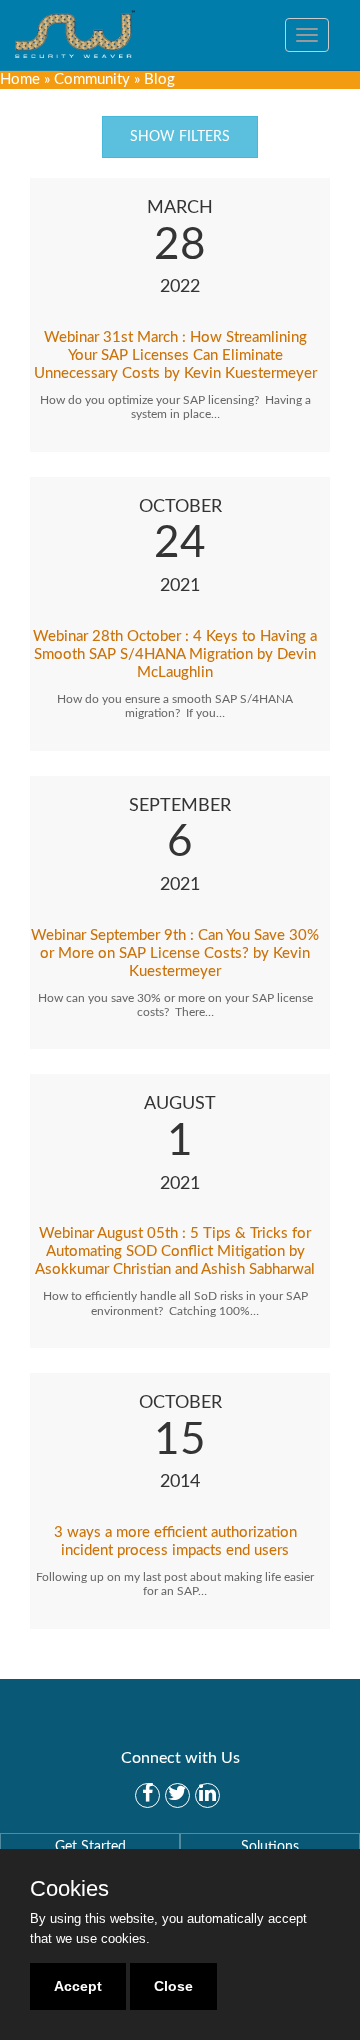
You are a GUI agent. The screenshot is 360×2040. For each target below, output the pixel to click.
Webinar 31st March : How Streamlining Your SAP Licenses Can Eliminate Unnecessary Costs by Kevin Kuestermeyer (175, 355)
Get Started (90, 1847)
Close (173, 1986)
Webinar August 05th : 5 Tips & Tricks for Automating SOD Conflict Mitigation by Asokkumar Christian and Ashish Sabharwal (175, 1251)
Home (20, 79)
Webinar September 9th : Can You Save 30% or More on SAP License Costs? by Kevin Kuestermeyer (175, 953)
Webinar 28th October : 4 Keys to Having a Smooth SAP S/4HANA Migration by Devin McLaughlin (175, 654)
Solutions (270, 1847)
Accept (78, 1986)
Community (92, 79)
